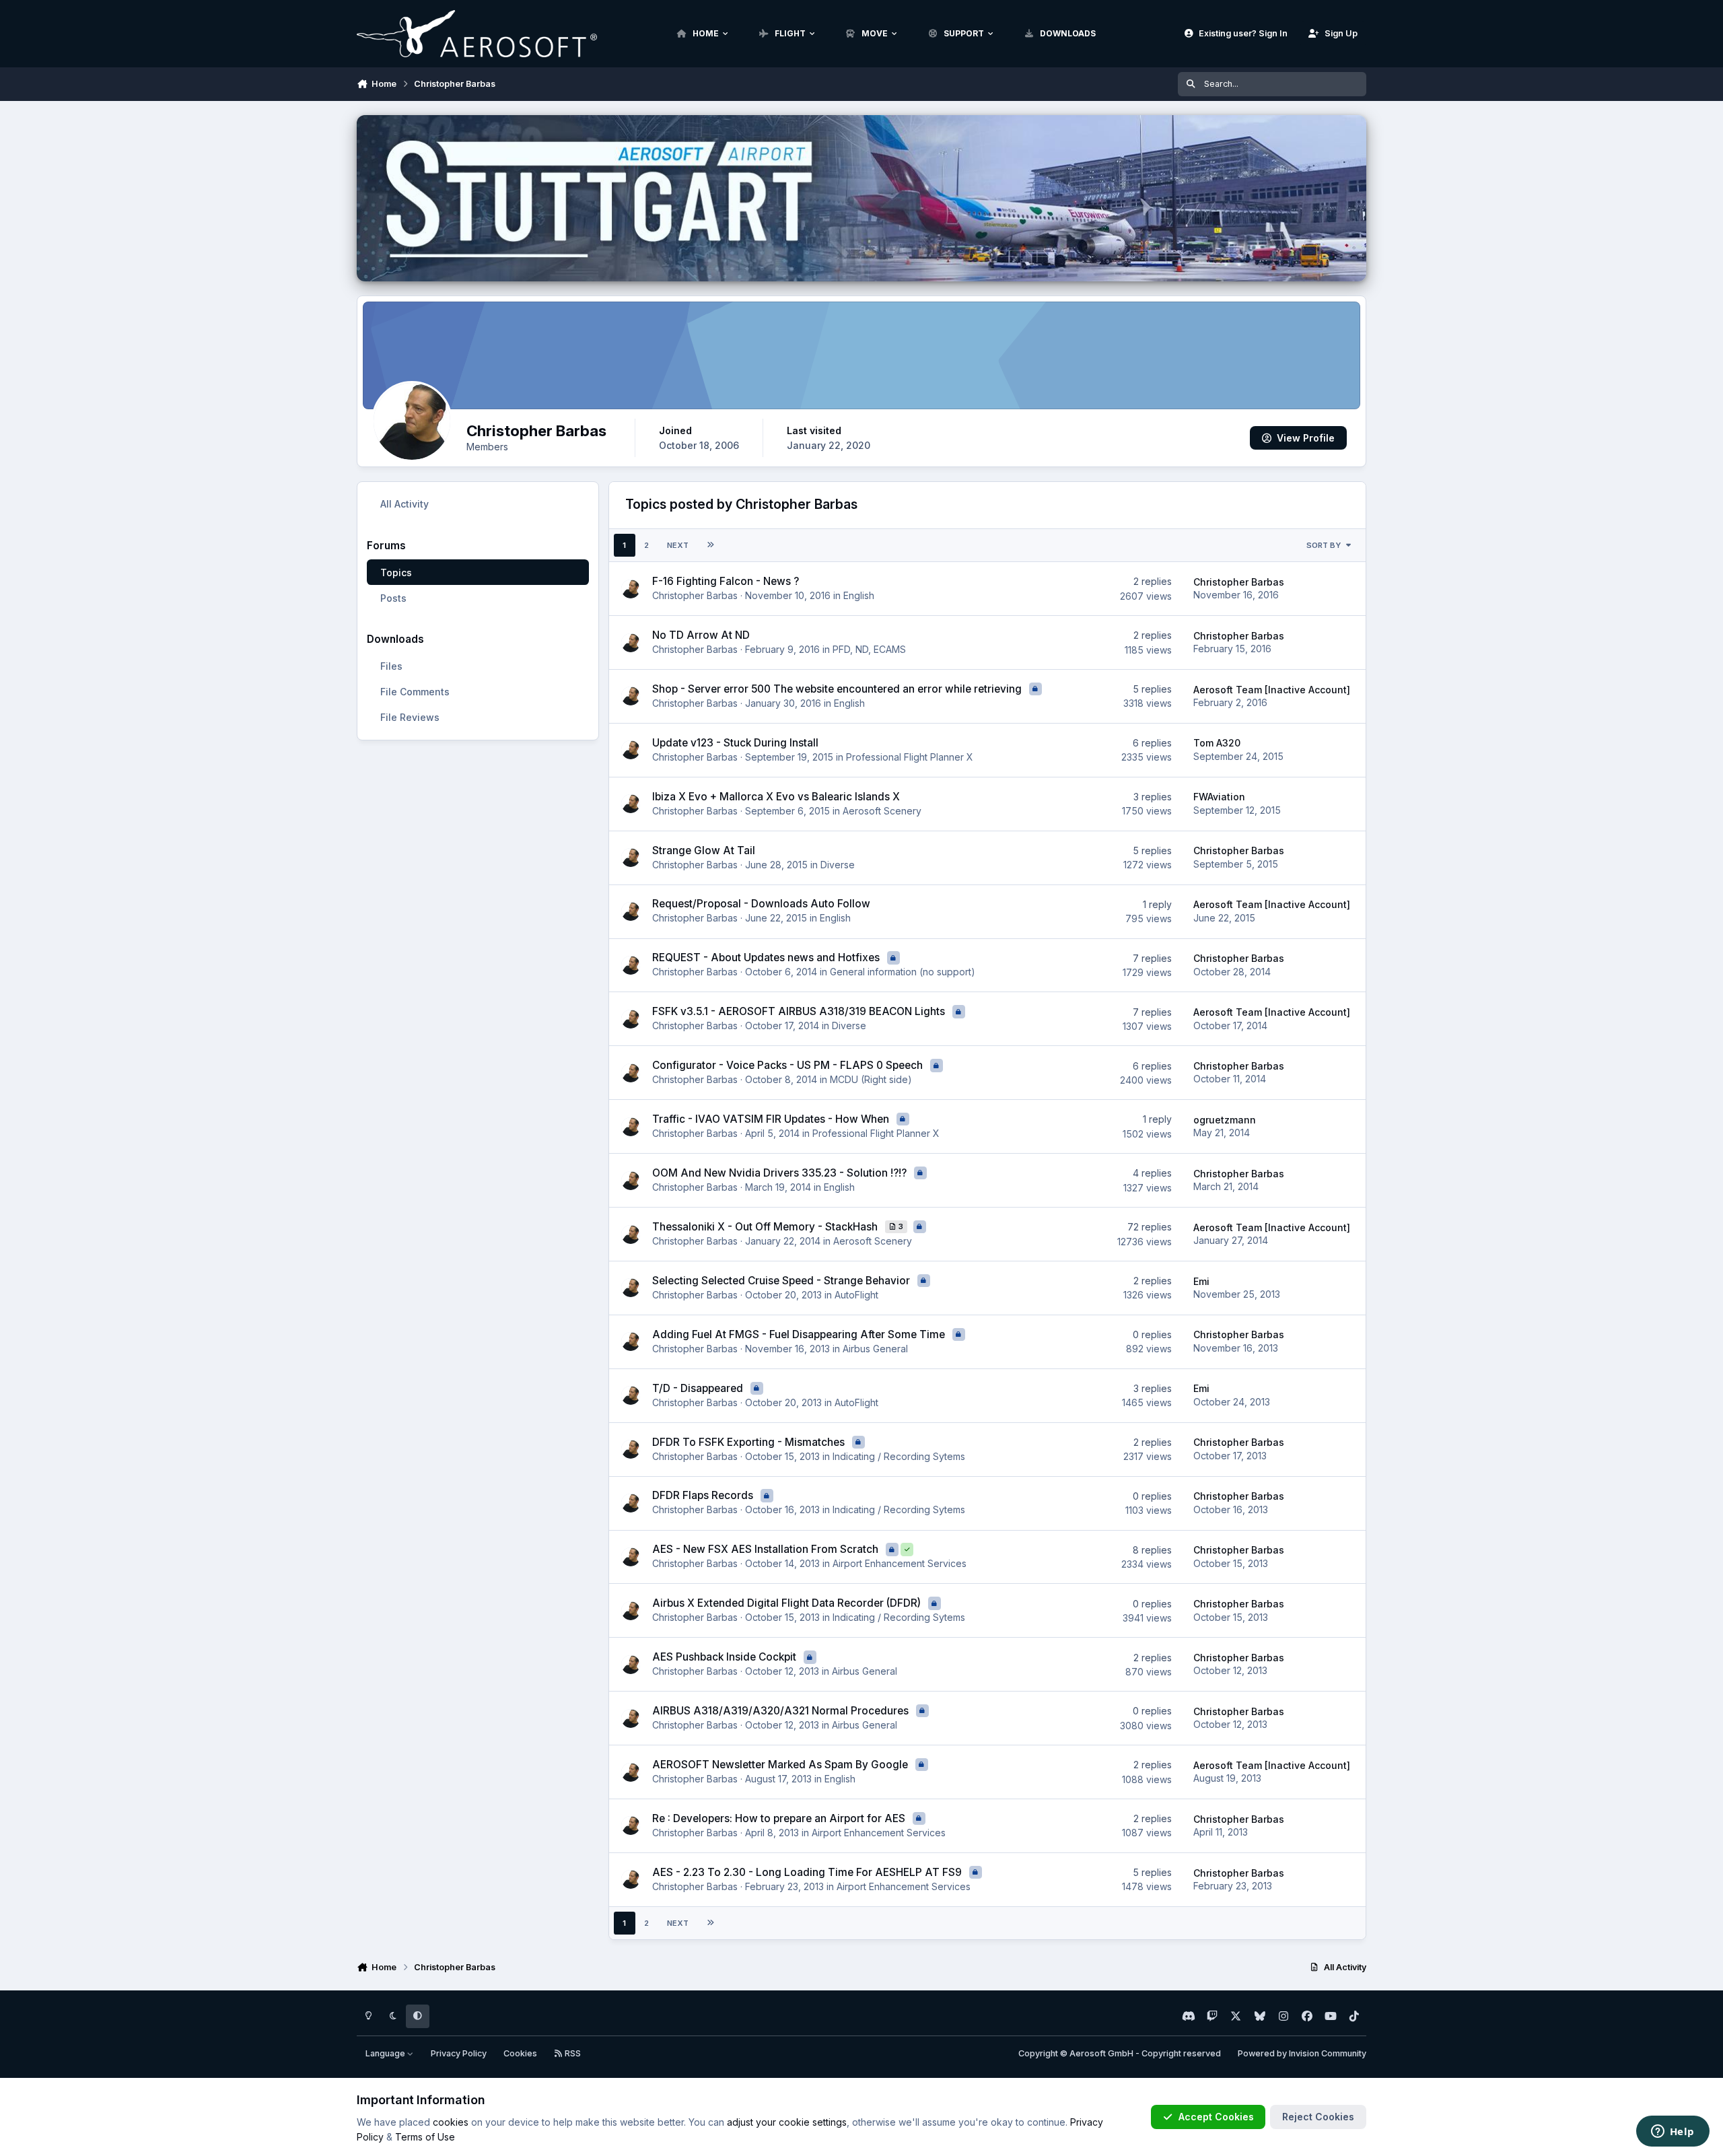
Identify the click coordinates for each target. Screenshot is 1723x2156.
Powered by (1302, 2053)
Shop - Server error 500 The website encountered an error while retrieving (838, 689)
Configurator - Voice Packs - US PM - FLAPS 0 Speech (789, 1065)
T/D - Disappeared (699, 1388)
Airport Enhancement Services (900, 1563)
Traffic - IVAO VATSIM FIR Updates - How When (772, 1119)
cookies (451, 2122)
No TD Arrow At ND (701, 635)
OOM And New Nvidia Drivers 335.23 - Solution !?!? (781, 1173)
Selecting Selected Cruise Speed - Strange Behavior (782, 1281)
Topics (396, 572)
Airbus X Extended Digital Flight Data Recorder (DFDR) (788, 1603)
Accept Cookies (1216, 2117)
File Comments (415, 692)
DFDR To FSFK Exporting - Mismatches (750, 1442)
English (859, 595)
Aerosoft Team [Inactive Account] (1272, 690)
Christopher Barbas (695, 595)
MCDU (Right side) (871, 1079)
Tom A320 (1217, 743)
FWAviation (1219, 797)
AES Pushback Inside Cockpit (726, 1657)
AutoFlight (856, 1295)
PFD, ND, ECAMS (869, 649)
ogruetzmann (1225, 1120)
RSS (572, 2053)
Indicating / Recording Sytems (899, 1456)
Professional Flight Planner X (910, 757)
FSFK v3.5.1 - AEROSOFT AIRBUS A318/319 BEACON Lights (800, 1011)
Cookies (520, 2053)
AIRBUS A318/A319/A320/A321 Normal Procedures (782, 1711)
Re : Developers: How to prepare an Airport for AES (780, 1818)
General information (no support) (903, 972)
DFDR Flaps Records (704, 1495)
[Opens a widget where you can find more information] (1673, 2132)
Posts (393, 598)
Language (386, 2053)
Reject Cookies (1318, 2117)
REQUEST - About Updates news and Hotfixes (767, 958)
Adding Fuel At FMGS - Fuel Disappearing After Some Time (800, 1334)
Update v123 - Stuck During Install (735, 743)
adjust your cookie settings (787, 2122)
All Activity (405, 504)
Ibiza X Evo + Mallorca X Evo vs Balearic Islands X (776, 797)
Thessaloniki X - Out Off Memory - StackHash (766, 1227)
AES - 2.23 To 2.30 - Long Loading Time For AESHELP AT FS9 (808, 1872)
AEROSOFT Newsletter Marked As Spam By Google (781, 1765)
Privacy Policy (459, 2053)
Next (678, 545)
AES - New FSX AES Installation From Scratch (767, 1549)
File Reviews (410, 717)
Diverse (838, 865)
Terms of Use (425, 2137)
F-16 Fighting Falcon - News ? (726, 581)
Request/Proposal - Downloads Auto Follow (761, 904)
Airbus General (875, 1349)
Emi (1201, 1281)
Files (391, 666)
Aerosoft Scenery (882, 811)
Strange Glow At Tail (704, 850)
